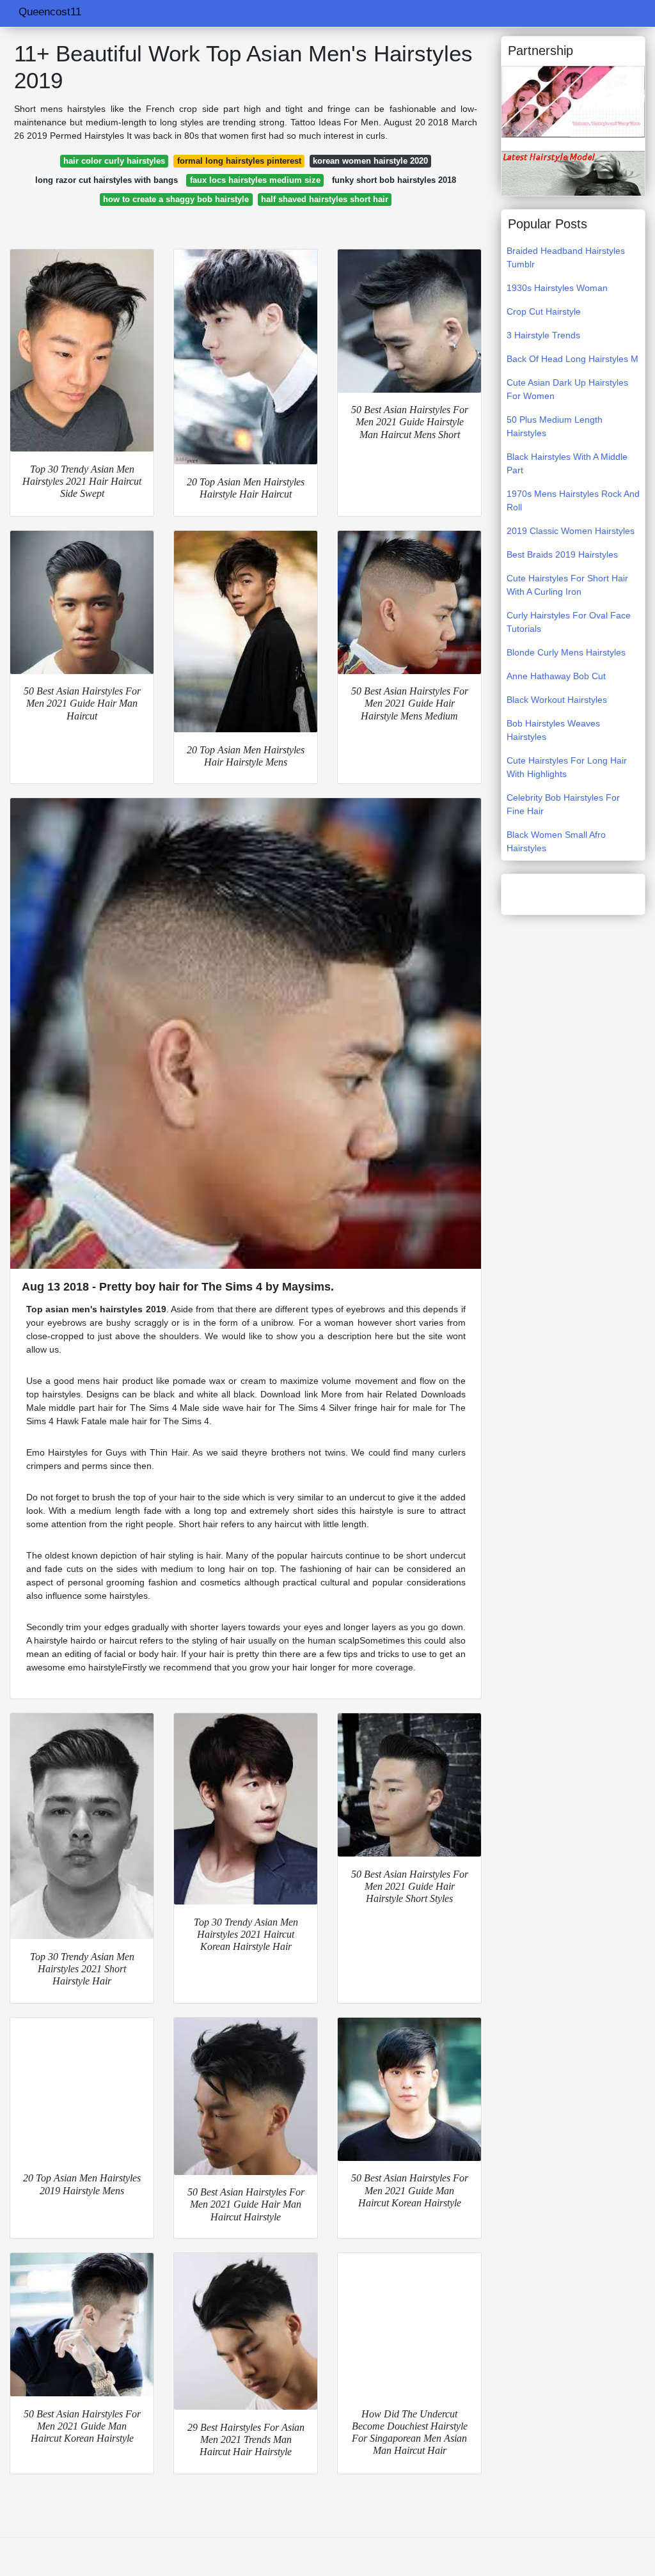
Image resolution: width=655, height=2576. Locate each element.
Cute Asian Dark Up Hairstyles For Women (567, 389)
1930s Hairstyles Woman (557, 288)
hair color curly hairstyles (114, 161)
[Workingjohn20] (573, 173)
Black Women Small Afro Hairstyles (556, 841)
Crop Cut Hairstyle (544, 311)
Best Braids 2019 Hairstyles (562, 554)
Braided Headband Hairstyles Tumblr (566, 257)
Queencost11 (50, 12)
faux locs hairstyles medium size (255, 180)
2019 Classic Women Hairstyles (571, 531)
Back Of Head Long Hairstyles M (572, 359)
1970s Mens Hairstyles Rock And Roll (573, 500)
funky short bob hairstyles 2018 (394, 180)
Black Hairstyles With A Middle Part (567, 463)
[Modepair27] (573, 101)
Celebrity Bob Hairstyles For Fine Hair (563, 804)
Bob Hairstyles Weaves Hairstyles (553, 730)
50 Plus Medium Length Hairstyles (555, 426)
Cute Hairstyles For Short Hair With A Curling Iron (567, 585)
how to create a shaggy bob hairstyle (176, 199)
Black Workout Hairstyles (557, 700)
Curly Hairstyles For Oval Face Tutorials (569, 622)
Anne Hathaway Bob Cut (556, 676)
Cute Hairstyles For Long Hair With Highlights (567, 767)
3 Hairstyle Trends (543, 335)
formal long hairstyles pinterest (239, 161)
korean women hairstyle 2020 (370, 161)
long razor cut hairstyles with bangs (107, 180)
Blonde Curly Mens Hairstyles (566, 652)
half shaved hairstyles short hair (325, 199)
